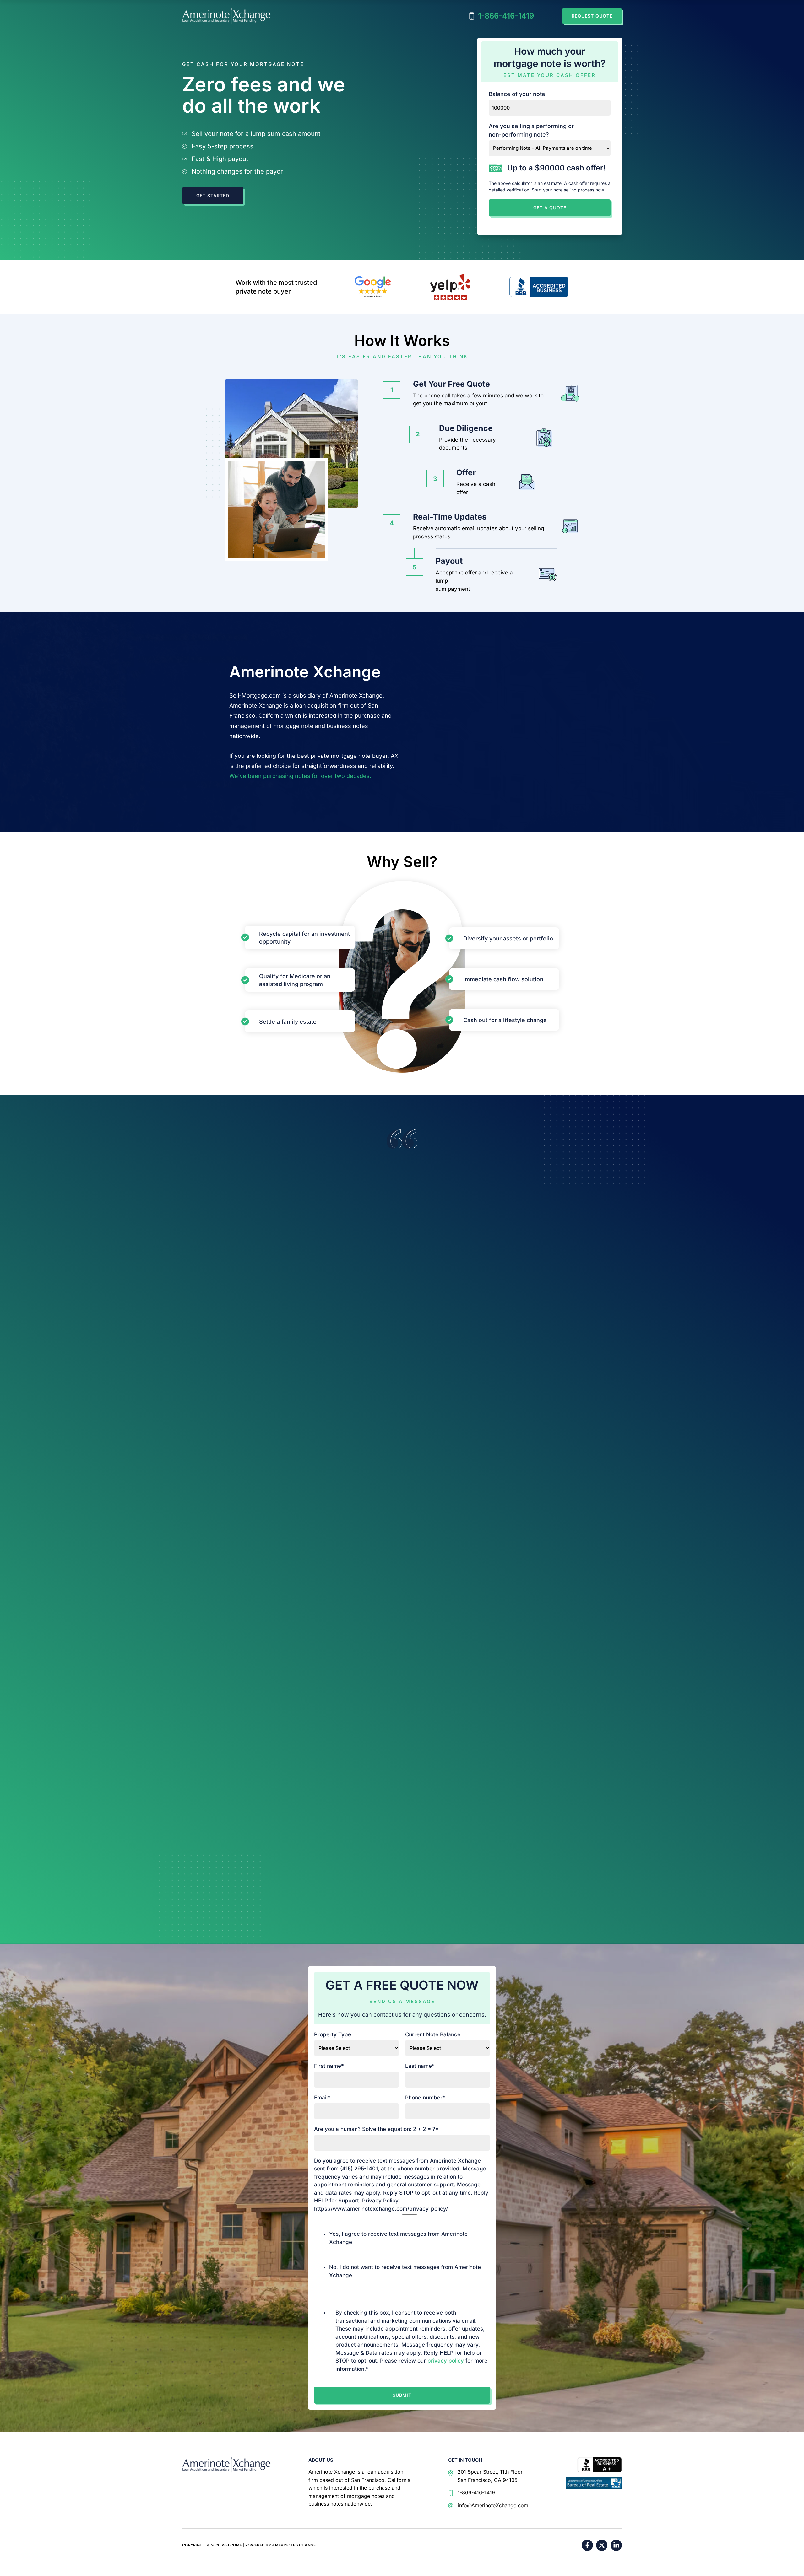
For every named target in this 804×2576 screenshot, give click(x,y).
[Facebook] (587, 2545)
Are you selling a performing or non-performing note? (531, 130)
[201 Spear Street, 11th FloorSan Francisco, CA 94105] (485, 2476)
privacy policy (446, 2361)
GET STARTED (213, 195)
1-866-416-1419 (506, 16)
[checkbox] (410, 2247)
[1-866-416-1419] (472, 2493)
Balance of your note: (518, 94)
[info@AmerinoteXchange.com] (488, 2506)
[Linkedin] (616, 2545)
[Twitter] (602, 2545)
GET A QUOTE (550, 208)
